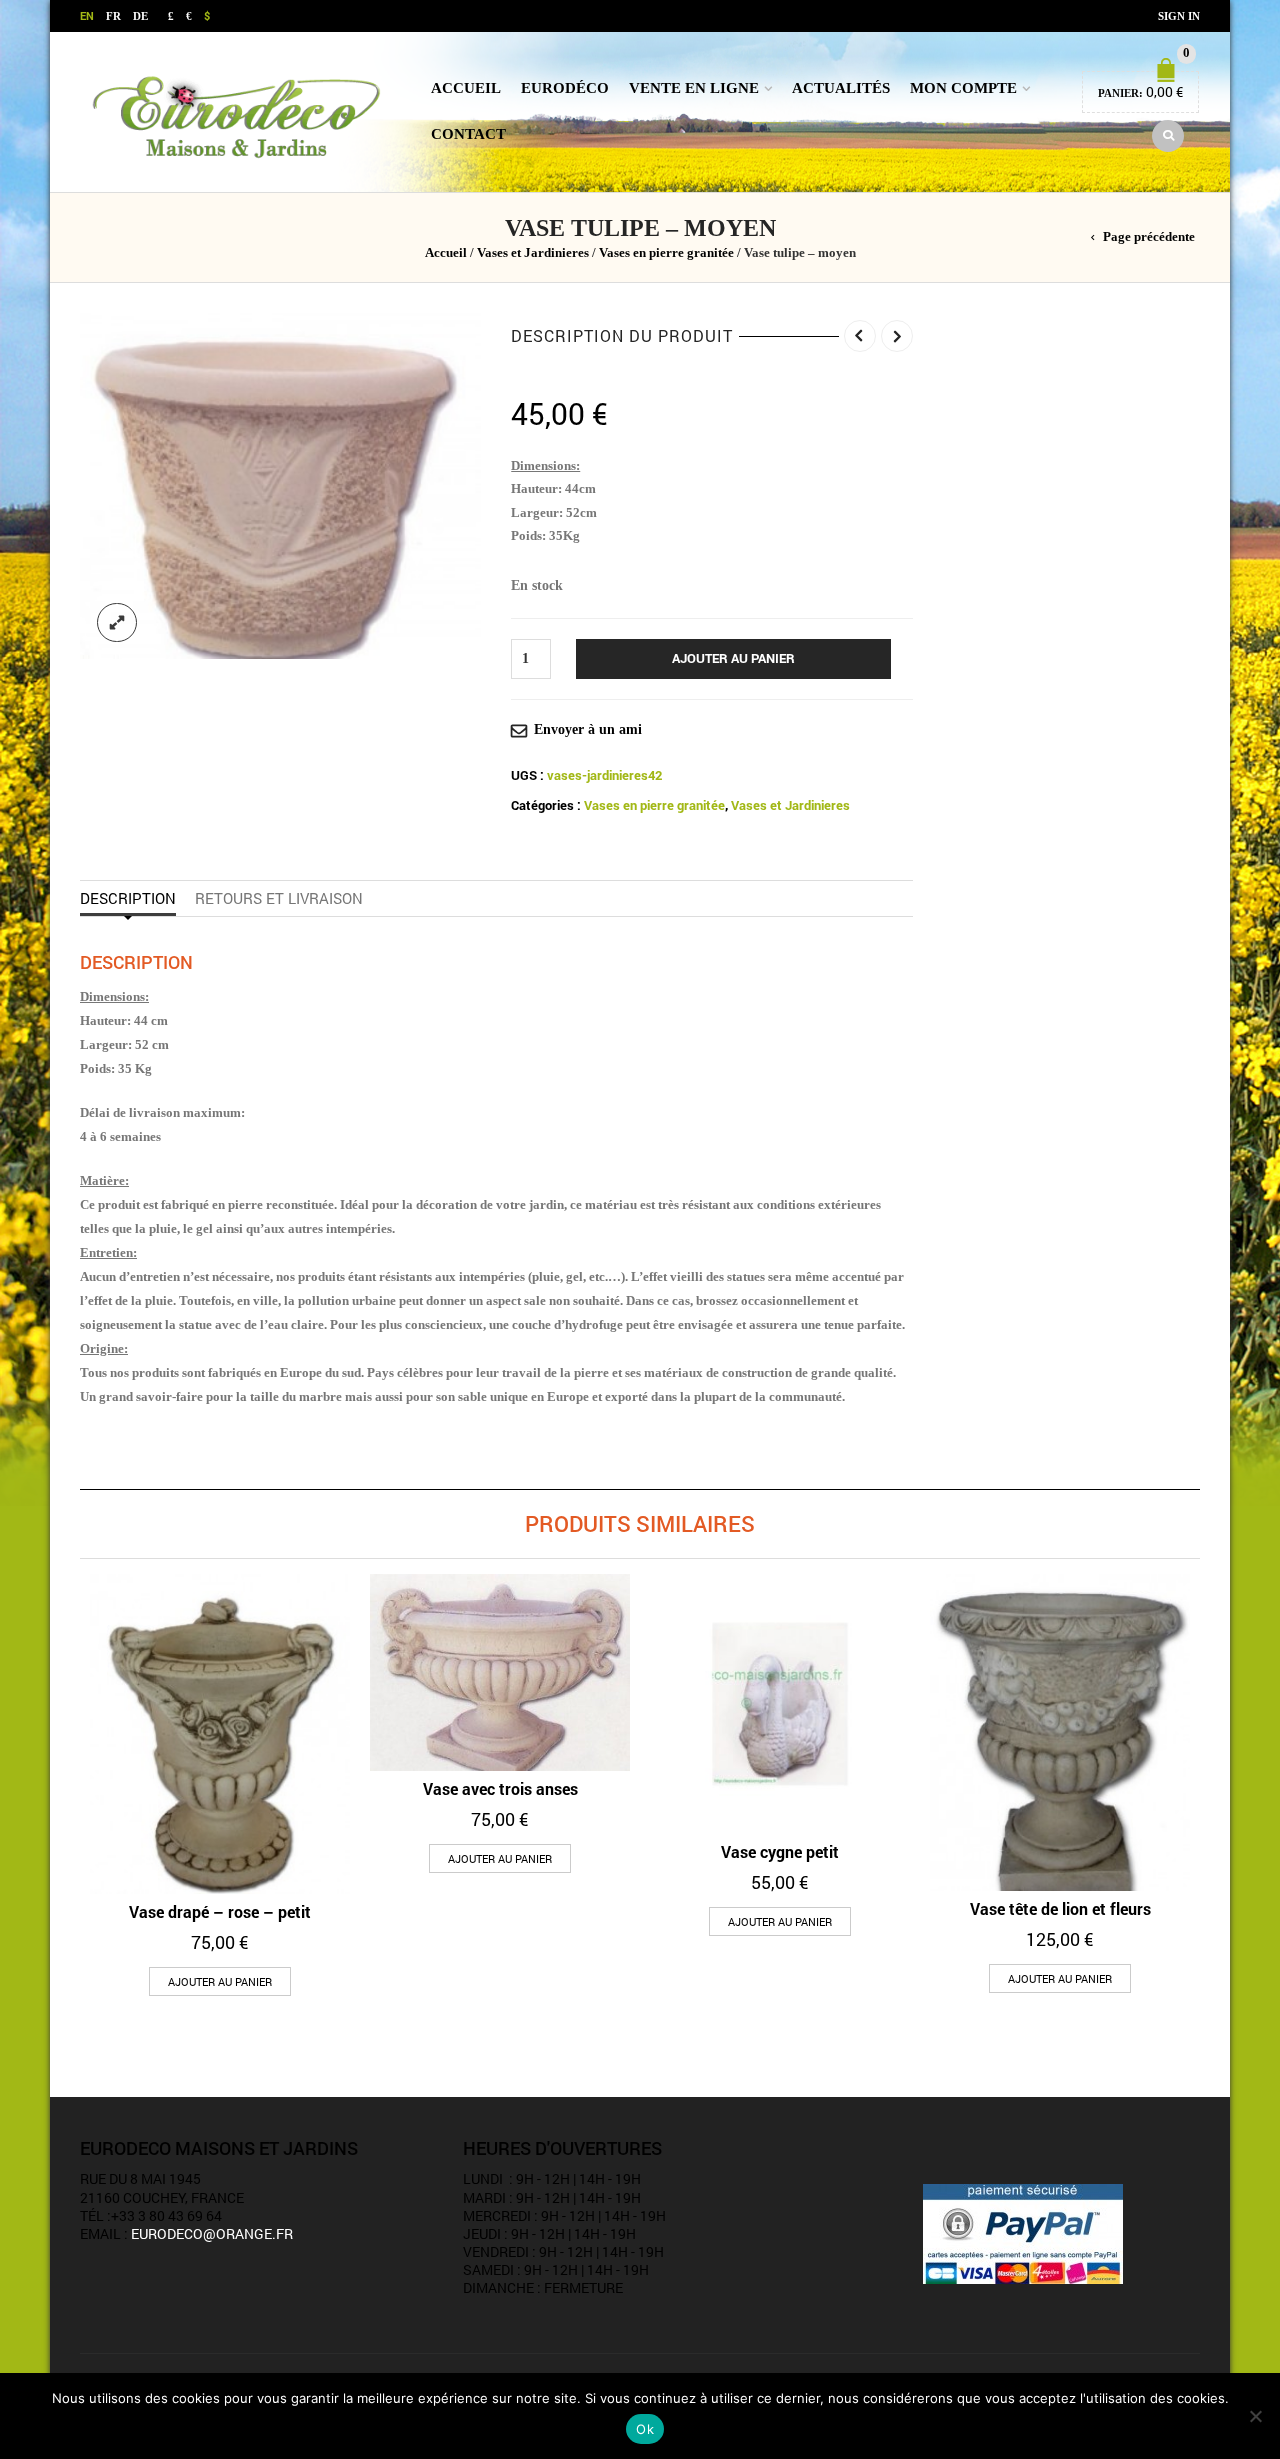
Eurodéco (565, 88)
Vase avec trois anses (500, 1788)
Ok (645, 2429)
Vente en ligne (694, 88)
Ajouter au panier (733, 658)
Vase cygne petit (780, 1851)
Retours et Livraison (279, 898)
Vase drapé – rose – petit (220, 1911)
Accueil (466, 88)
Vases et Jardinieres (533, 253)
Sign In (1179, 16)
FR (113, 16)
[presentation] (73, 1744)
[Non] (1255, 2416)
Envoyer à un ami (588, 729)
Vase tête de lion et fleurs (1060, 1908)
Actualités (841, 88)
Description (128, 898)
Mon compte (963, 88)
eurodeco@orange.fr (212, 2233)
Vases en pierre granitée (666, 253)
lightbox (117, 623)
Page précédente (1149, 237)
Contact (468, 134)
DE (140, 16)
